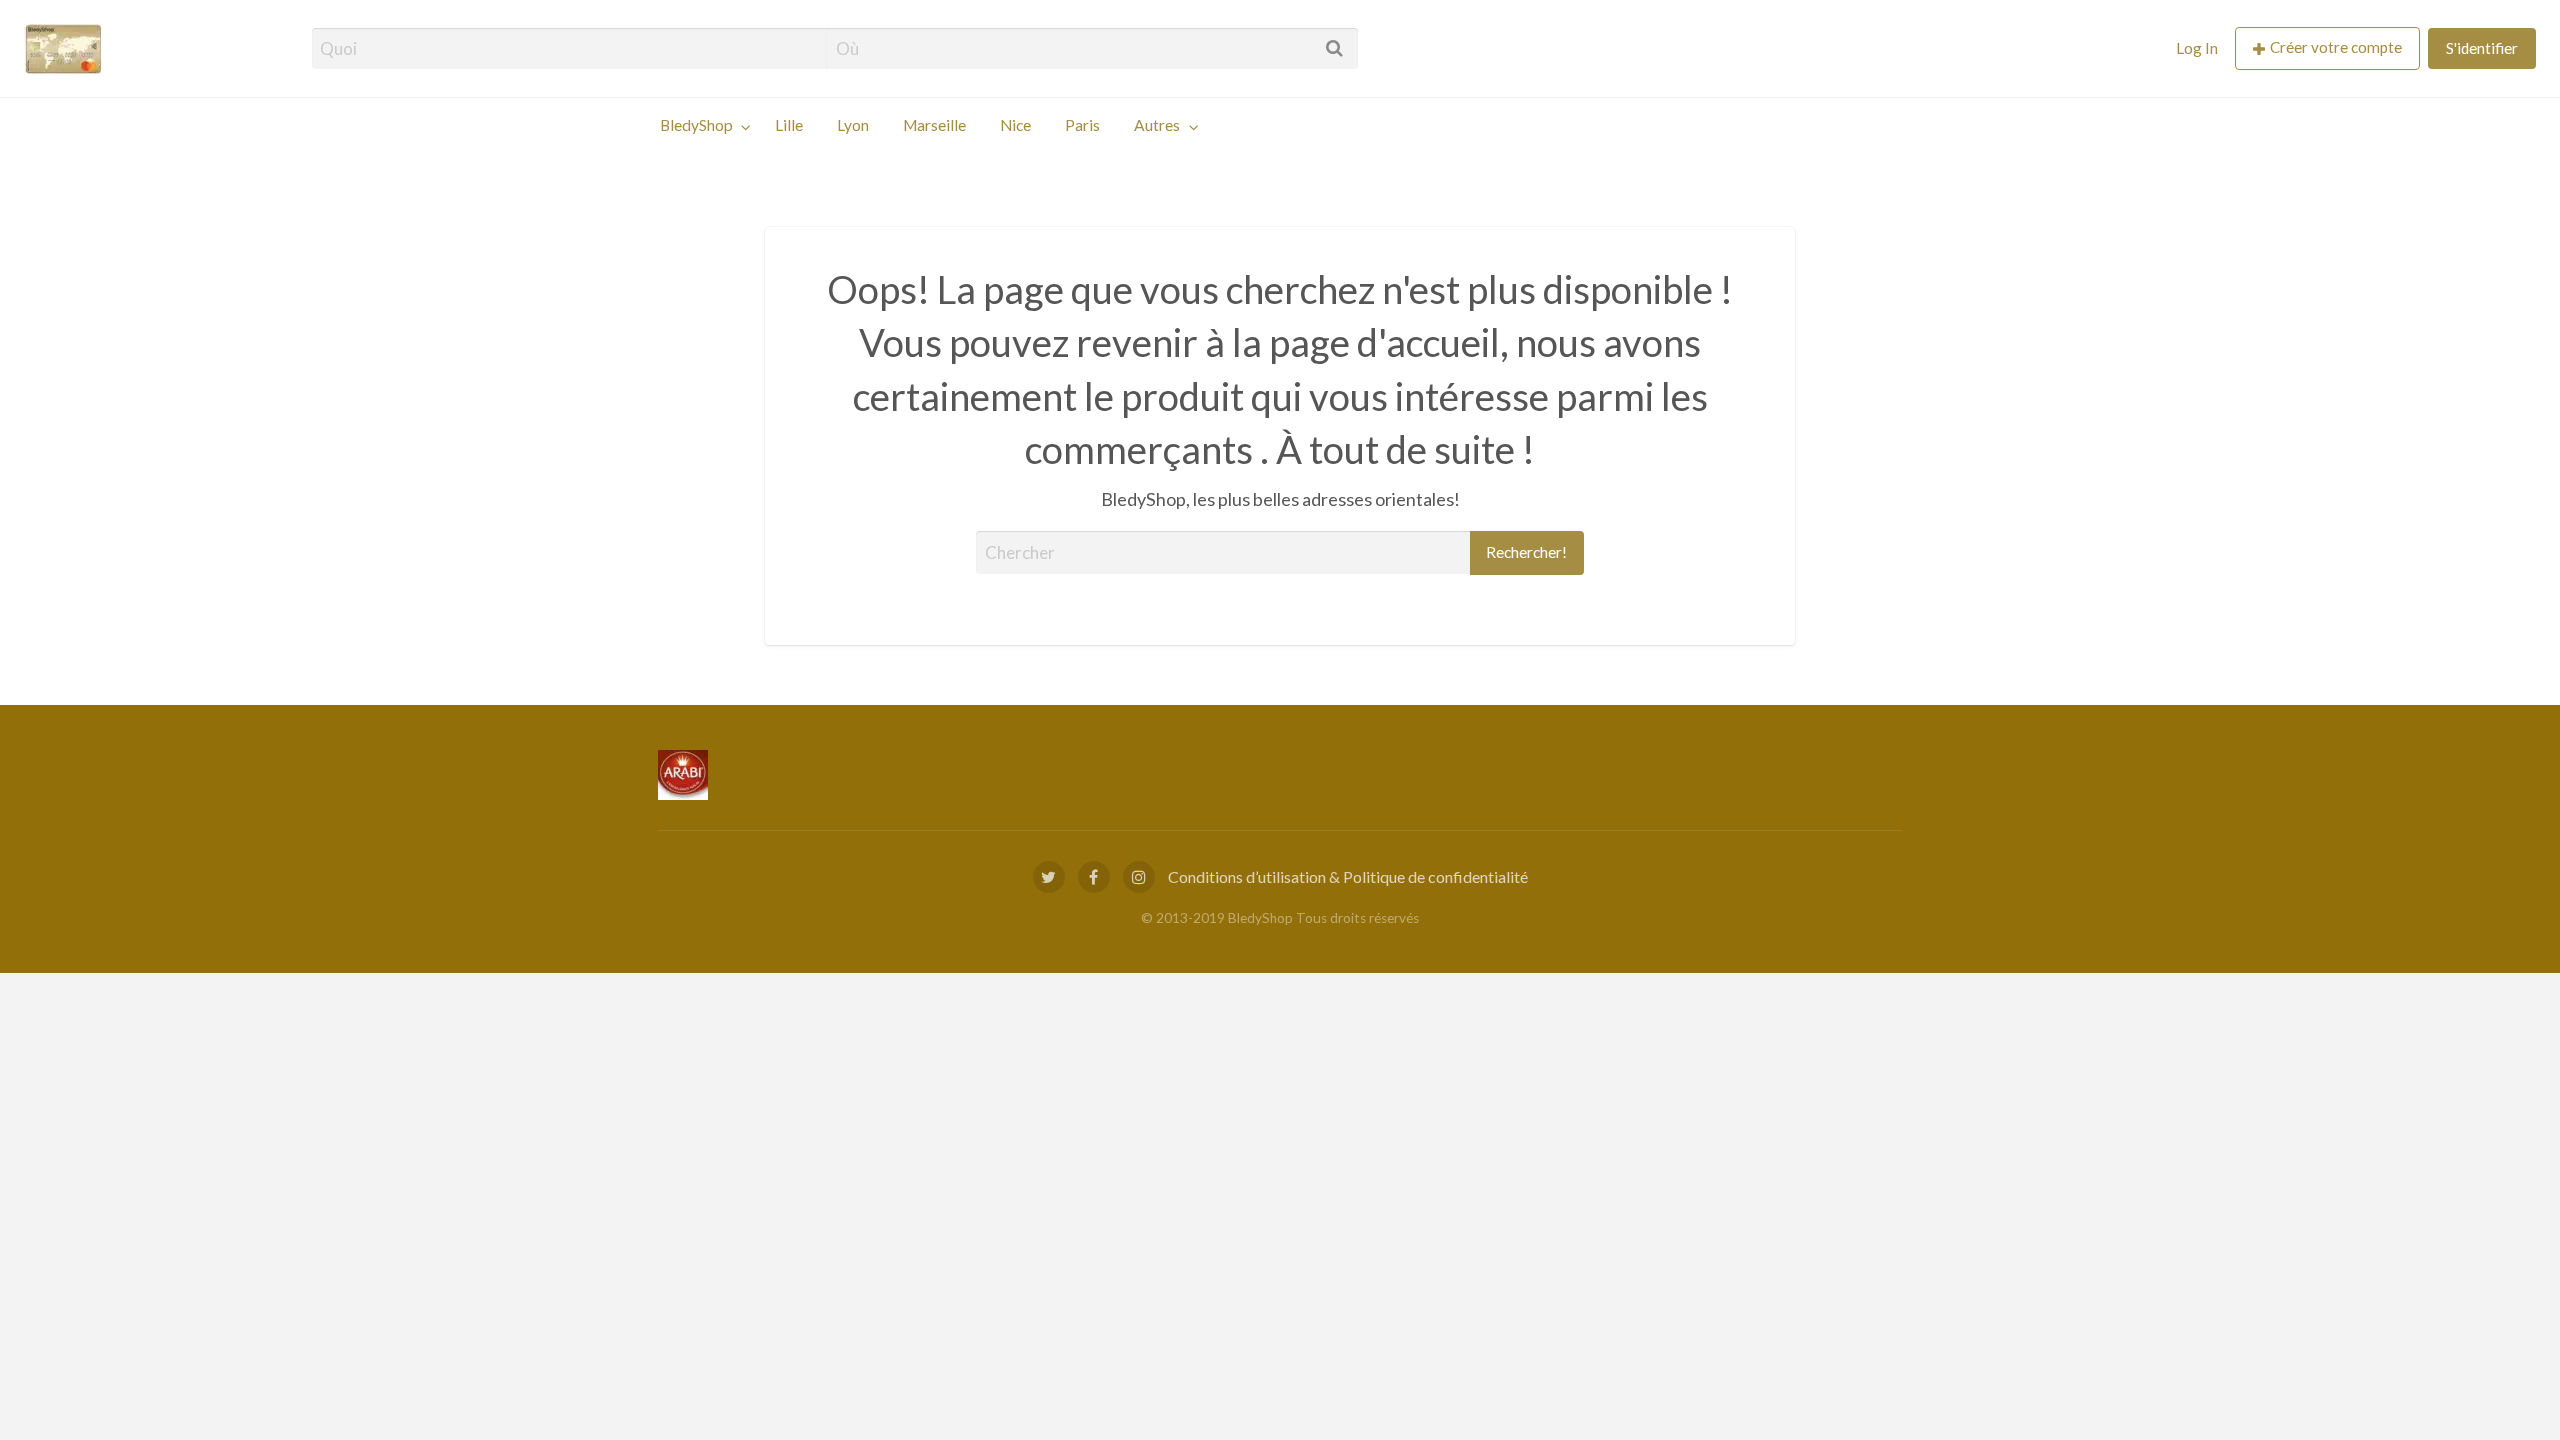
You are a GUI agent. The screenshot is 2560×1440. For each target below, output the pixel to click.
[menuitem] (2197, 48)
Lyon (853, 125)
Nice (1015, 125)
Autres (1157, 125)
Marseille (934, 125)
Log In (2197, 48)
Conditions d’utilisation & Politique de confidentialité (1348, 876)
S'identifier (2482, 48)
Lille (789, 125)
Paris (1082, 125)
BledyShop (696, 125)
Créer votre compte (2336, 47)
